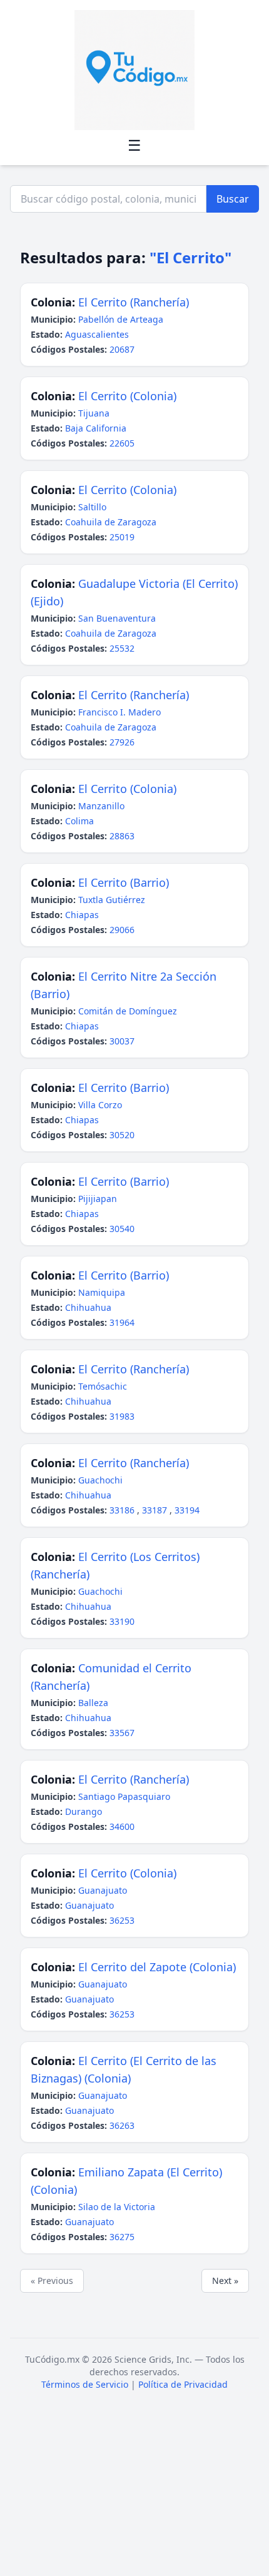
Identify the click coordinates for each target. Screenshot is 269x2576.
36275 (122, 2237)
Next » (225, 2281)
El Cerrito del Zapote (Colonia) (157, 1967)
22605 (122, 443)
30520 (122, 1135)
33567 (122, 1733)
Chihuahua (88, 1307)
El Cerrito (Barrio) (124, 882)
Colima (79, 821)
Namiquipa (102, 1292)
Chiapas (82, 915)
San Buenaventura (117, 618)
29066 (122, 930)
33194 (187, 1510)
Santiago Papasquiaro (124, 1796)
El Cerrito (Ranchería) (134, 302)
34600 (122, 1826)
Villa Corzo (100, 1105)
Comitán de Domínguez (128, 1011)
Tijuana (94, 413)
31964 (122, 1322)
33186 (123, 1510)
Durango (84, 1811)
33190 (122, 1621)
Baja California (96, 428)
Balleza (93, 1703)
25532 (122, 648)
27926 (122, 742)
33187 (156, 1510)
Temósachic (103, 1386)
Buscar (233, 199)
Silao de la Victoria (117, 2207)
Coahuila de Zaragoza (111, 522)
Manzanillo (101, 806)
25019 (122, 537)
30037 (122, 1041)
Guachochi (100, 1480)
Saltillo (92, 507)
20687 (122, 349)
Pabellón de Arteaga (121, 319)
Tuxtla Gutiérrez (112, 900)
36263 (122, 2125)
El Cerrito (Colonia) (127, 396)
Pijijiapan (98, 1199)
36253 (122, 1920)
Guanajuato (103, 1890)
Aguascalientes (97, 334)
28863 (122, 836)
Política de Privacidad (183, 2384)
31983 (122, 1416)
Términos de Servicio (85, 2384)
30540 (122, 1229)
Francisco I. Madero (119, 712)
